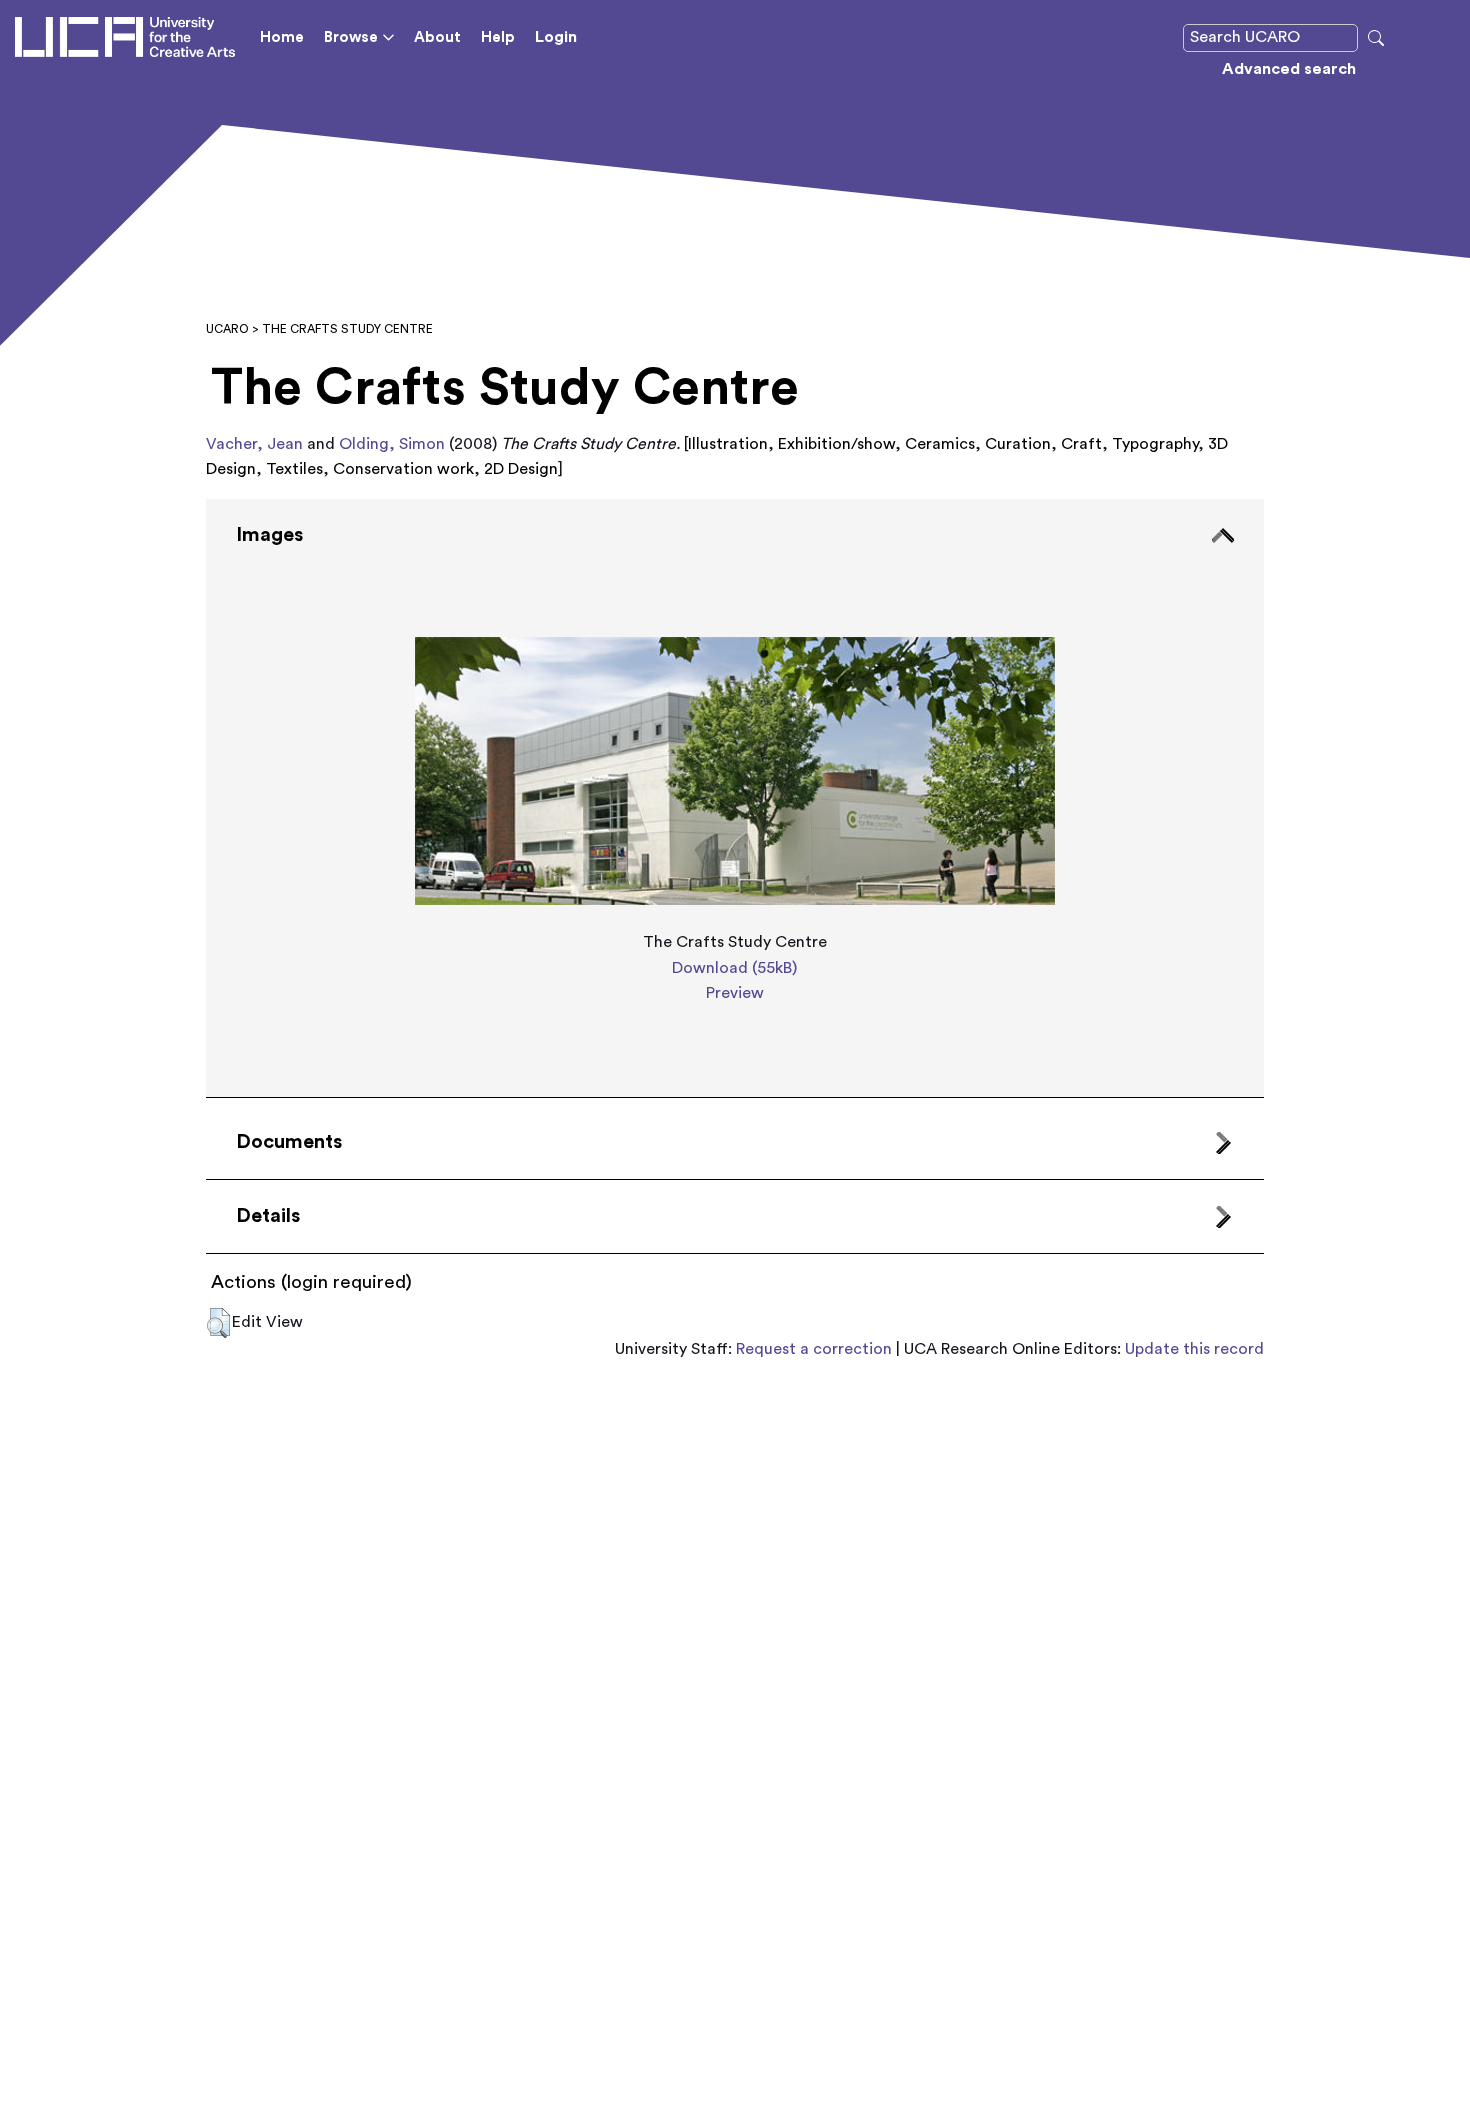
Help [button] (498, 37)
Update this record (1194, 1349)
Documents (289, 1142)
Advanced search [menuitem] (1289, 69)
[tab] (735, 798)
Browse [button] (351, 37)
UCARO (227, 329)
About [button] (437, 37)
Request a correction (814, 1349)
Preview (735, 993)
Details (268, 1216)
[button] (218, 1323)
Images (269, 535)
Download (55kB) (734, 968)
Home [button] (282, 37)
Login (556, 37)
